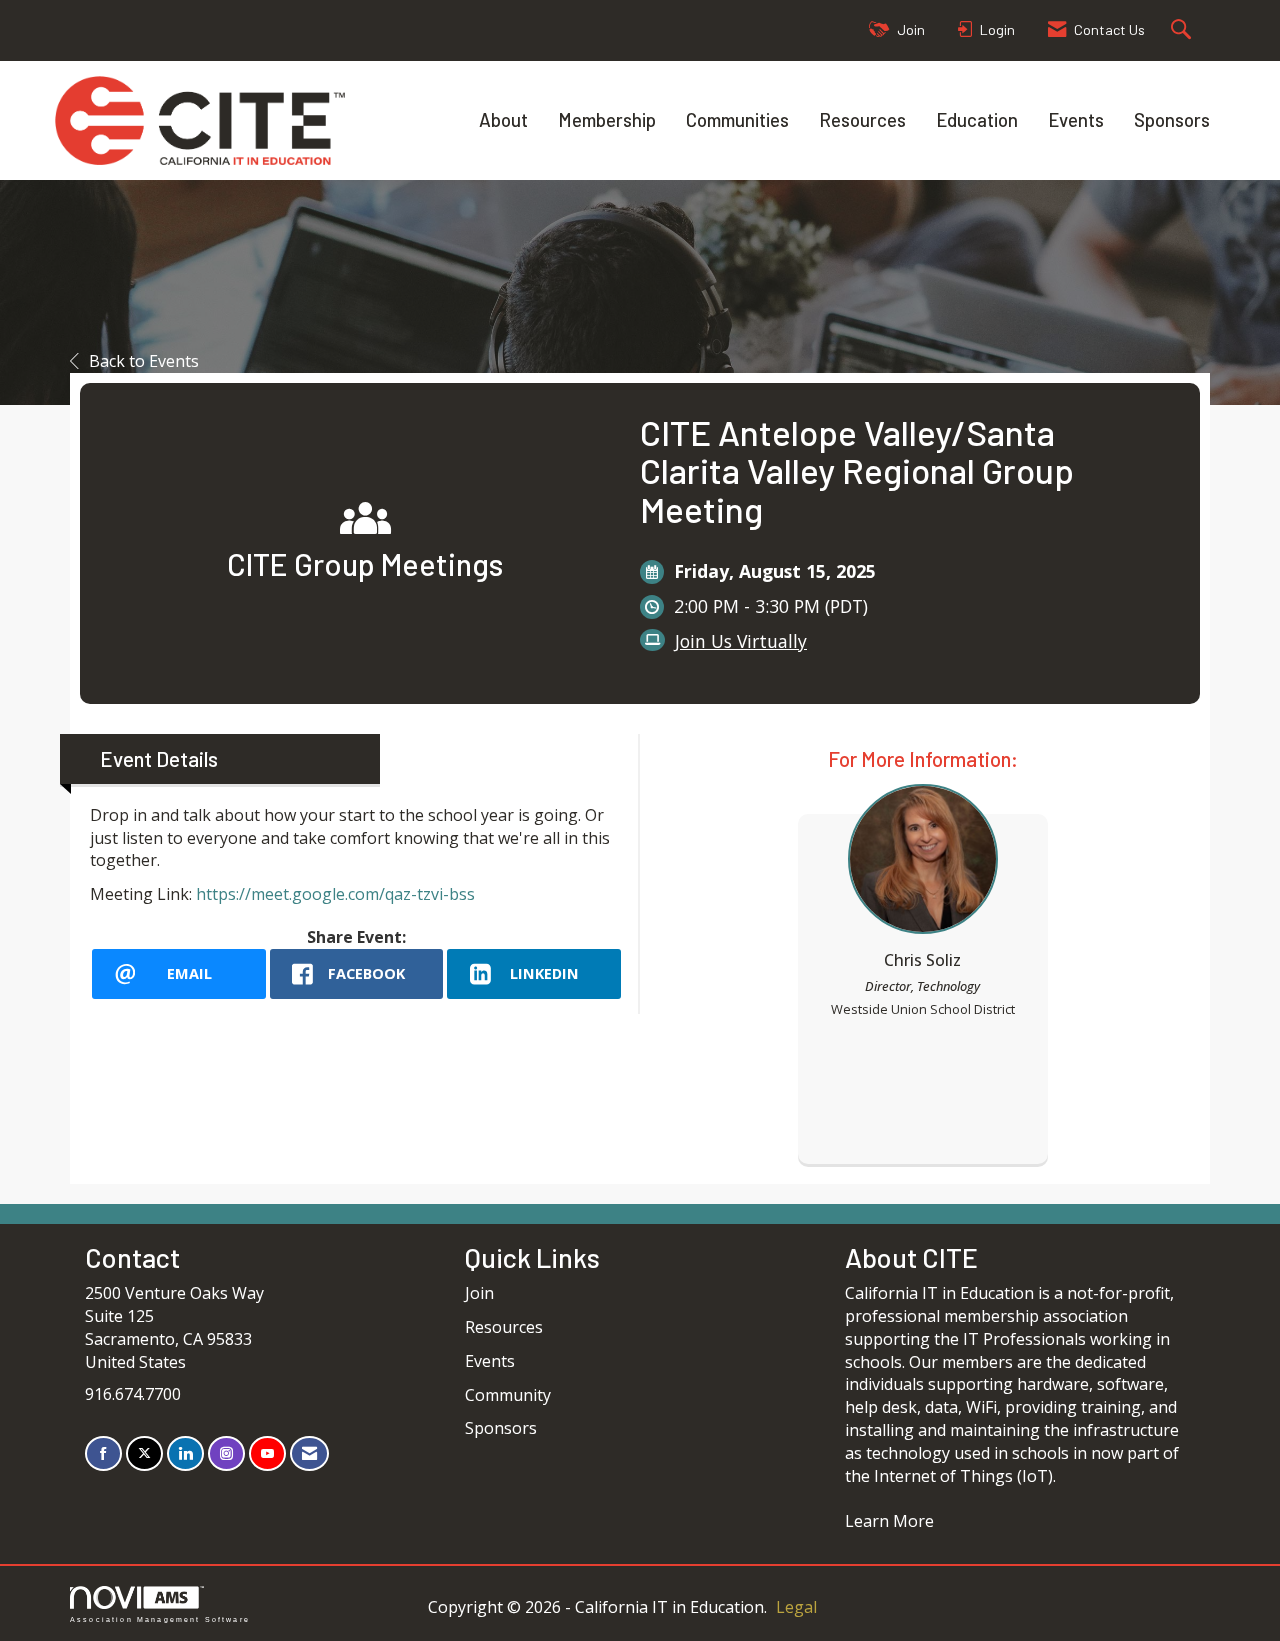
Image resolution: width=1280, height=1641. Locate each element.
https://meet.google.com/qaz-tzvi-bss (335, 894)
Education (977, 119)
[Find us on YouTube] (267, 1453)
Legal (796, 1607)
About (503, 119)
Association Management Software (160, 1619)
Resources (862, 119)
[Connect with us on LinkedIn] (185, 1453)
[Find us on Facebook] (103, 1453)
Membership (607, 119)
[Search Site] (1183, 30)
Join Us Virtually (741, 641)
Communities (737, 119)
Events (1076, 119)
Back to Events (144, 361)
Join (479, 1293)
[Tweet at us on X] (144, 1453)
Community (508, 1395)
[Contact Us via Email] (309, 1453)
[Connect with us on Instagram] (226, 1453)
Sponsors (1172, 119)
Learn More (889, 1521)
